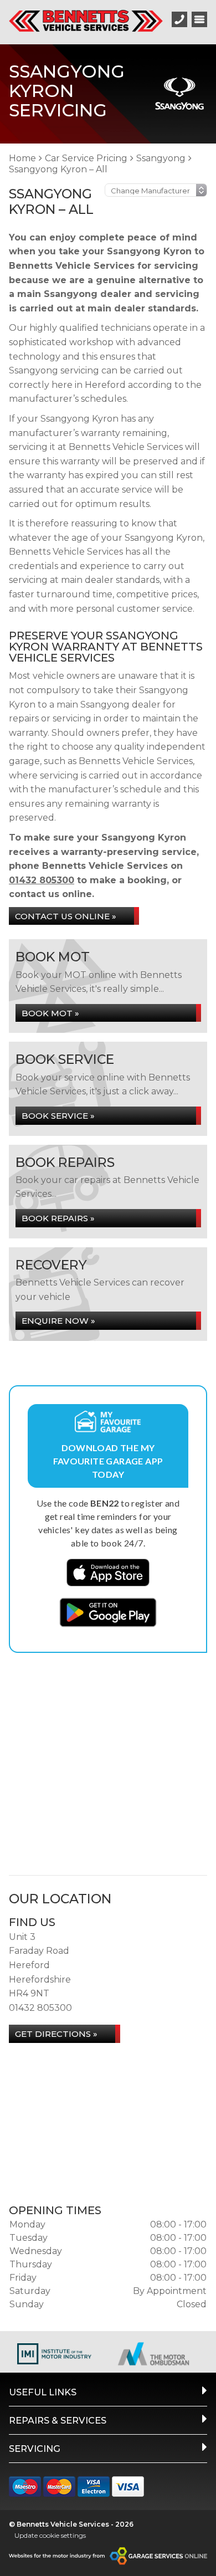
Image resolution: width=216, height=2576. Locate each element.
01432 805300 (42, 880)
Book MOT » (50, 1013)
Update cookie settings (50, 2535)
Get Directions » (56, 2034)
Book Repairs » (58, 1218)
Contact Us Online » (66, 916)
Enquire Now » (58, 1321)
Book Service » (58, 1116)
